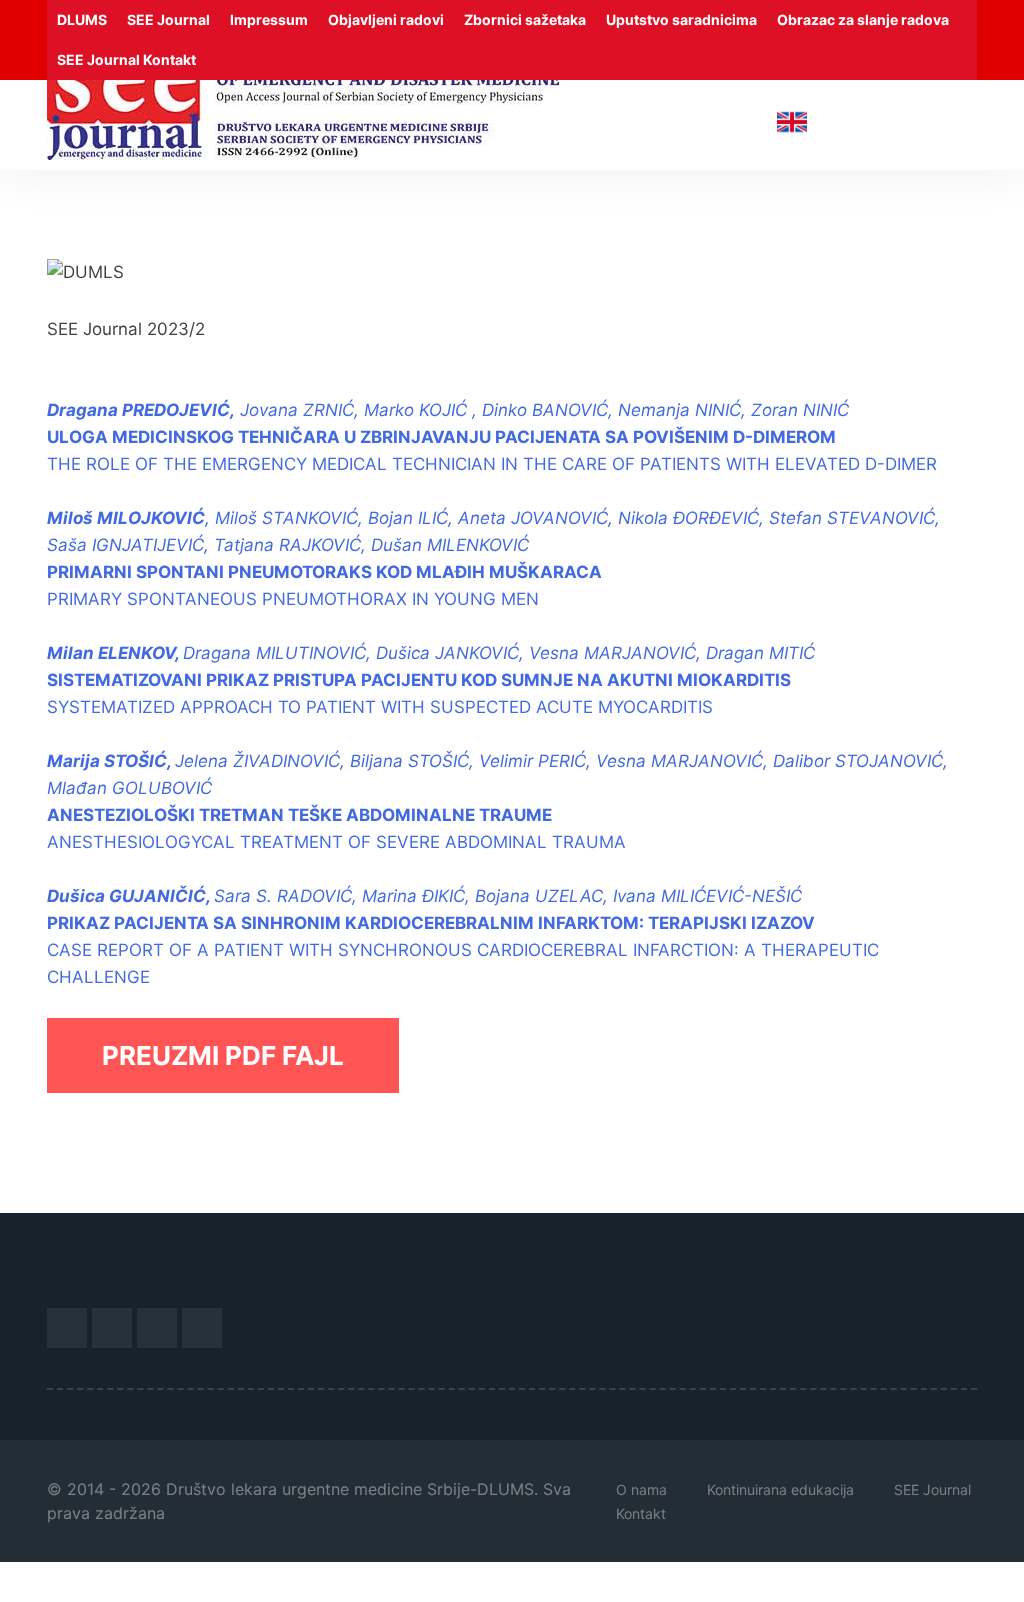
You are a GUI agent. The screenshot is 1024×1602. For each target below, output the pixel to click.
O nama (641, 1489)
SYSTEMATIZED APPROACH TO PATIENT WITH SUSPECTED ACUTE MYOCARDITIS (431, 680)
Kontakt (641, 1513)
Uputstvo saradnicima (681, 19)
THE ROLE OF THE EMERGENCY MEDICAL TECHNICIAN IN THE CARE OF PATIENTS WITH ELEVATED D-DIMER (492, 464)
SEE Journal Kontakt (126, 59)
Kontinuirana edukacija (780, 1489)
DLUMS (82, 19)
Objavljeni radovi (386, 19)
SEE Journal (168, 19)
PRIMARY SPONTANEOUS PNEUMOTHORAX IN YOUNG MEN (293, 599)
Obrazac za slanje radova (863, 19)
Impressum (269, 19)
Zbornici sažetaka (525, 19)
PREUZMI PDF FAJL (223, 1055)
